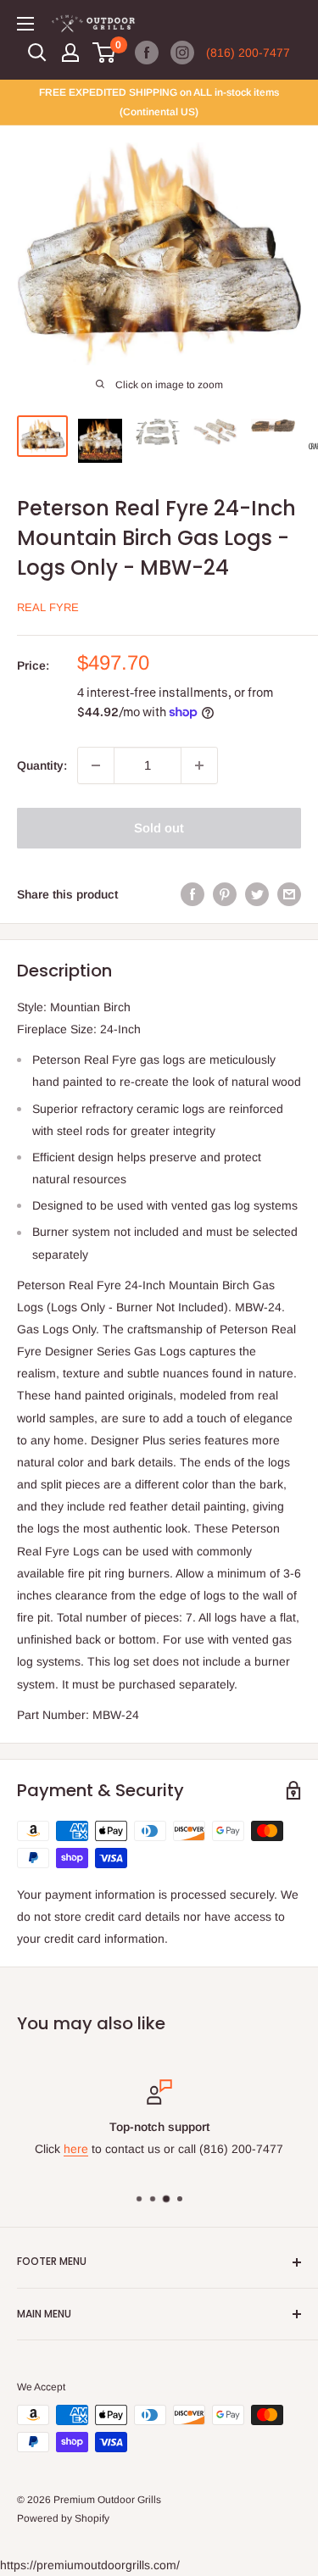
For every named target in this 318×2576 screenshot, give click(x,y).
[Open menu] (25, 24)
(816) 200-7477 (248, 53)
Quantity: (42, 765)
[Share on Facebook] (192, 894)
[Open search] (37, 53)
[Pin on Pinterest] (225, 894)
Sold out (159, 828)
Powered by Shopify (63, 2518)
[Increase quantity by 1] (199, 765)
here (76, 2150)
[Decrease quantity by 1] (96, 765)
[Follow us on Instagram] (182, 53)
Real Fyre (48, 607)
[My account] (70, 53)
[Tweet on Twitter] (257, 894)
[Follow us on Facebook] (147, 53)
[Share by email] (289, 894)
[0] (105, 53)
